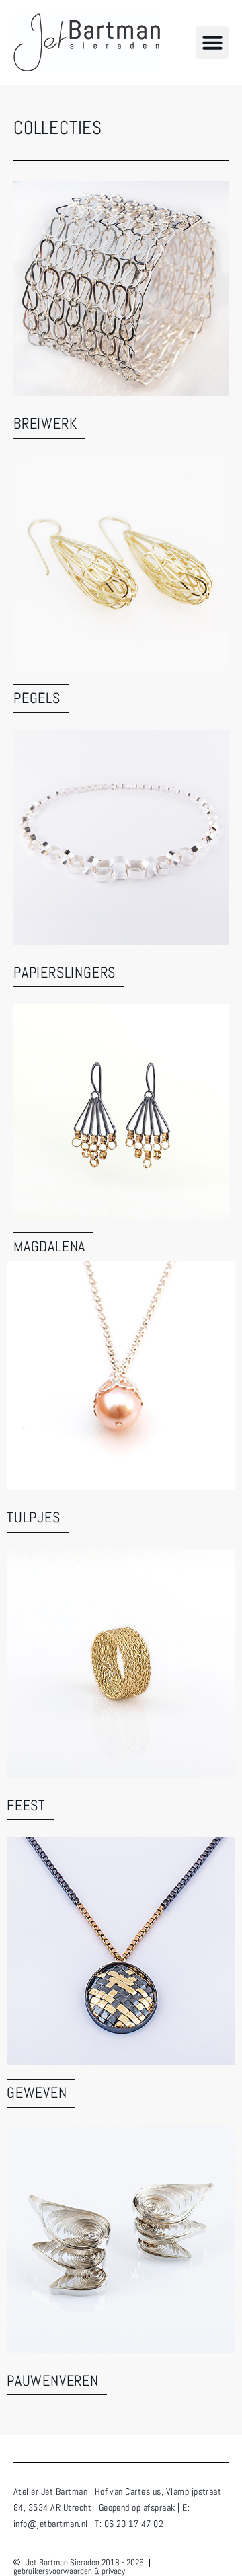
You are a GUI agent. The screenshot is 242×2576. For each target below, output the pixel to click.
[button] (212, 42)
